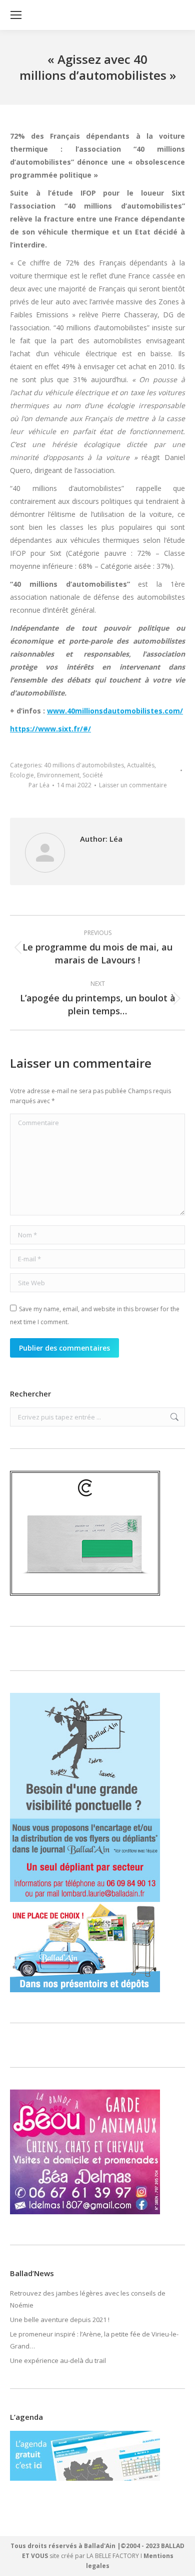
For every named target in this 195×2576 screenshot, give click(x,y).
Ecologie (22, 775)
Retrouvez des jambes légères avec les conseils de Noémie (88, 2299)
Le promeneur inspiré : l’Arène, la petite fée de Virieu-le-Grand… (94, 2340)
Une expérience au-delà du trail (58, 2360)
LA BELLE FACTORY (113, 2556)
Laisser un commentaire (133, 785)
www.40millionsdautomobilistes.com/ (115, 711)
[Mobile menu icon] (16, 15)
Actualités (141, 765)
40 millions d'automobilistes (84, 765)
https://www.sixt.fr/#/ (50, 729)
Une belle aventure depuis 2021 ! (60, 2320)
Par (39, 785)
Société (93, 775)
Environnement (58, 775)
